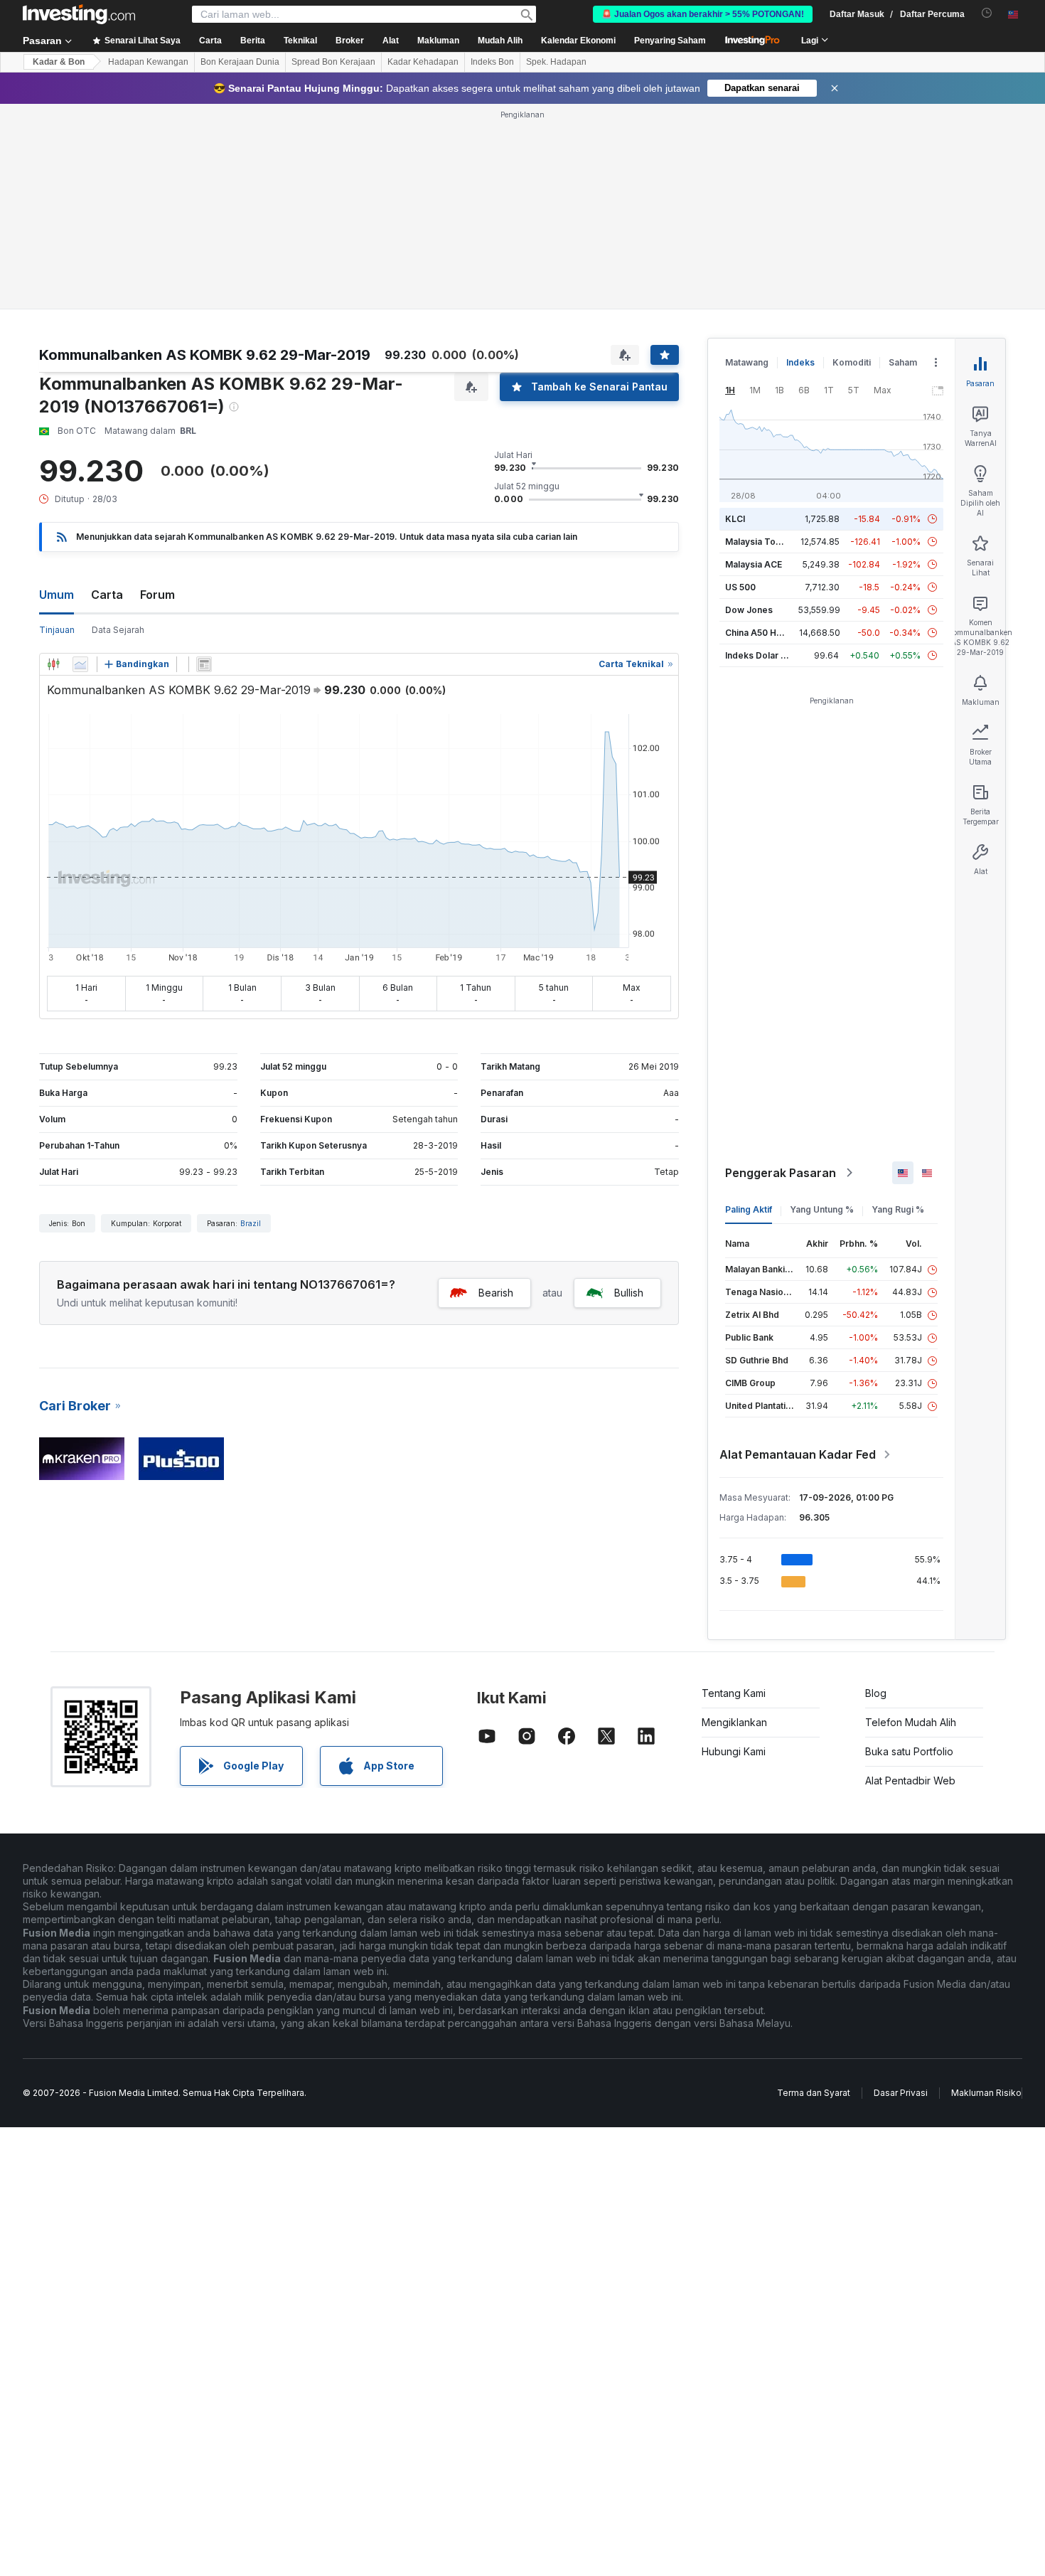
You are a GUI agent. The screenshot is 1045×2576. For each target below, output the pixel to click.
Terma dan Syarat (814, 2093)
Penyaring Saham (670, 41)
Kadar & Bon (59, 62)
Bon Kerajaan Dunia (240, 62)
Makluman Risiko (986, 2093)
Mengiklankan (734, 1722)
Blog (876, 1693)
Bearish (496, 1293)
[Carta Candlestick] (53, 664)
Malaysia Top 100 (762, 542)
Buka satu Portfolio (909, 1751)
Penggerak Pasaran (781, 1173)
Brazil (251, 1223)
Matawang (747, 362)
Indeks (800, 362)
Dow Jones (749, 610)
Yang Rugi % (898, 1209)
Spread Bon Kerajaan (333, 62)
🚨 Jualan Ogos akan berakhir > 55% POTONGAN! (703, 14)
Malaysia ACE (754, 564)
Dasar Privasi (901, 2093)
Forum (157, 595)
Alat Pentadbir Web (910, 1781)
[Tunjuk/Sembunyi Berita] (204, 664)
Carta (107, 595)
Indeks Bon (492, 62)
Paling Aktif (749, 1209)
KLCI (735, 519)
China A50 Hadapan (766, 633)
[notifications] (987, 13)
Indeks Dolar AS (759, 655)
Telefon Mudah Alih (911, 1722)
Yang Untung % (822, 1209)
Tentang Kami (734, 1693)
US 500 (740, 587)
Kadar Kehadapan (423, 62)
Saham (903, 362)
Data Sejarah (118, 630)
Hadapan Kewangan (148, 62)
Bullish (629, 1293)
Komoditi (852, 362)
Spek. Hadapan (556, 62)
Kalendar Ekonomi (578, 41)
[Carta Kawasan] (80, 664)
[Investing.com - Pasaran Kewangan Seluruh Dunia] (79, 14)
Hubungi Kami (734, 1751)
